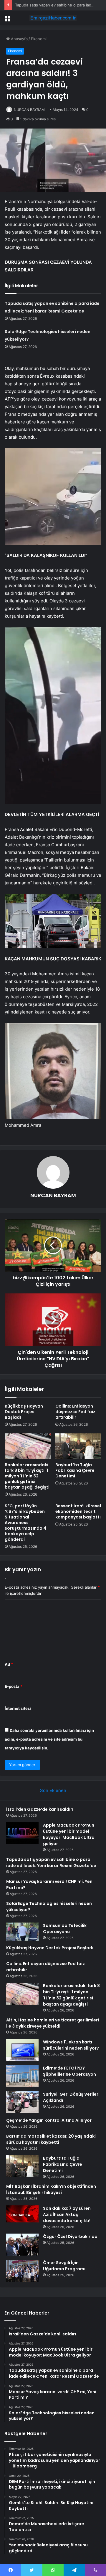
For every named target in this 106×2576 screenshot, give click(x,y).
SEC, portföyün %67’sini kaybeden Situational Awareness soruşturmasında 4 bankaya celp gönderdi (25, 1523)
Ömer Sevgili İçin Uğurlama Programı (64, 2266)
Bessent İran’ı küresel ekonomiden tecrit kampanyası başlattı (78, 1511)
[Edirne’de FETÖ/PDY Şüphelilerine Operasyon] (22, 2076)
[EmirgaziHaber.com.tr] (53, 18)
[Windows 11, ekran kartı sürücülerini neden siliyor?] (22, 2050)
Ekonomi (39, 39)
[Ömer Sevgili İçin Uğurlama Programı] (22, 2271)
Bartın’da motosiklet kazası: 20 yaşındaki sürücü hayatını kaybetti (51, 2139)
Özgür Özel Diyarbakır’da (70, 2237)
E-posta (14, 1686)
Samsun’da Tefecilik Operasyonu (65, 1929)
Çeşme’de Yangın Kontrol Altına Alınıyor (49, 2120)
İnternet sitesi (18, 1708)
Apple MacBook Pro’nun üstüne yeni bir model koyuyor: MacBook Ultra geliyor (69, 1834)
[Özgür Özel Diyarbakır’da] (22, 2245)
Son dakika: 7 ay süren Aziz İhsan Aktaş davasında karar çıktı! (67, 2214)
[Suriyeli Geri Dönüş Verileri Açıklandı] (22, 2102)
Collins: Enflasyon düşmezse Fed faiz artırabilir (75, 1412)
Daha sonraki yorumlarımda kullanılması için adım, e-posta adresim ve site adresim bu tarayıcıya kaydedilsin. (49, 1739)
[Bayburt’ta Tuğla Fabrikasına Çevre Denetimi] (78, 1446)
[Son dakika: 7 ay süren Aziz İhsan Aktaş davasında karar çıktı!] (22, 2214)
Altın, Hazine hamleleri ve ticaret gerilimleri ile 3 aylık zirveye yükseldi (53, 2023)
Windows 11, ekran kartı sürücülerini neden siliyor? (71, 2045)
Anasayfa (19, 39)
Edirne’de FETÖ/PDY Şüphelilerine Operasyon (69, 2071)
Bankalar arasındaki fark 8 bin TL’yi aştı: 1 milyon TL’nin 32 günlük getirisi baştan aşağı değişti (27, 1476)
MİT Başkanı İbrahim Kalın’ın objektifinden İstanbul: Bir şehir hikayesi (51, 2189)
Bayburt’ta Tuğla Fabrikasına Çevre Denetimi (75, 1470)
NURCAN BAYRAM (29, 110)
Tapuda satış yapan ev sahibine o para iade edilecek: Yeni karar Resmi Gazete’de (51, 1863)
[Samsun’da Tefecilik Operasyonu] (22, 1932)
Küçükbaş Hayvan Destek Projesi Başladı (24, 1412)
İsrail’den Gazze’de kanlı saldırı (40, 1809)
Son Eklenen (53, 1790)
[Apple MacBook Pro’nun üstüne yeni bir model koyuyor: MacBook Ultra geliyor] (22, 1833)
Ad (9, 1664)
